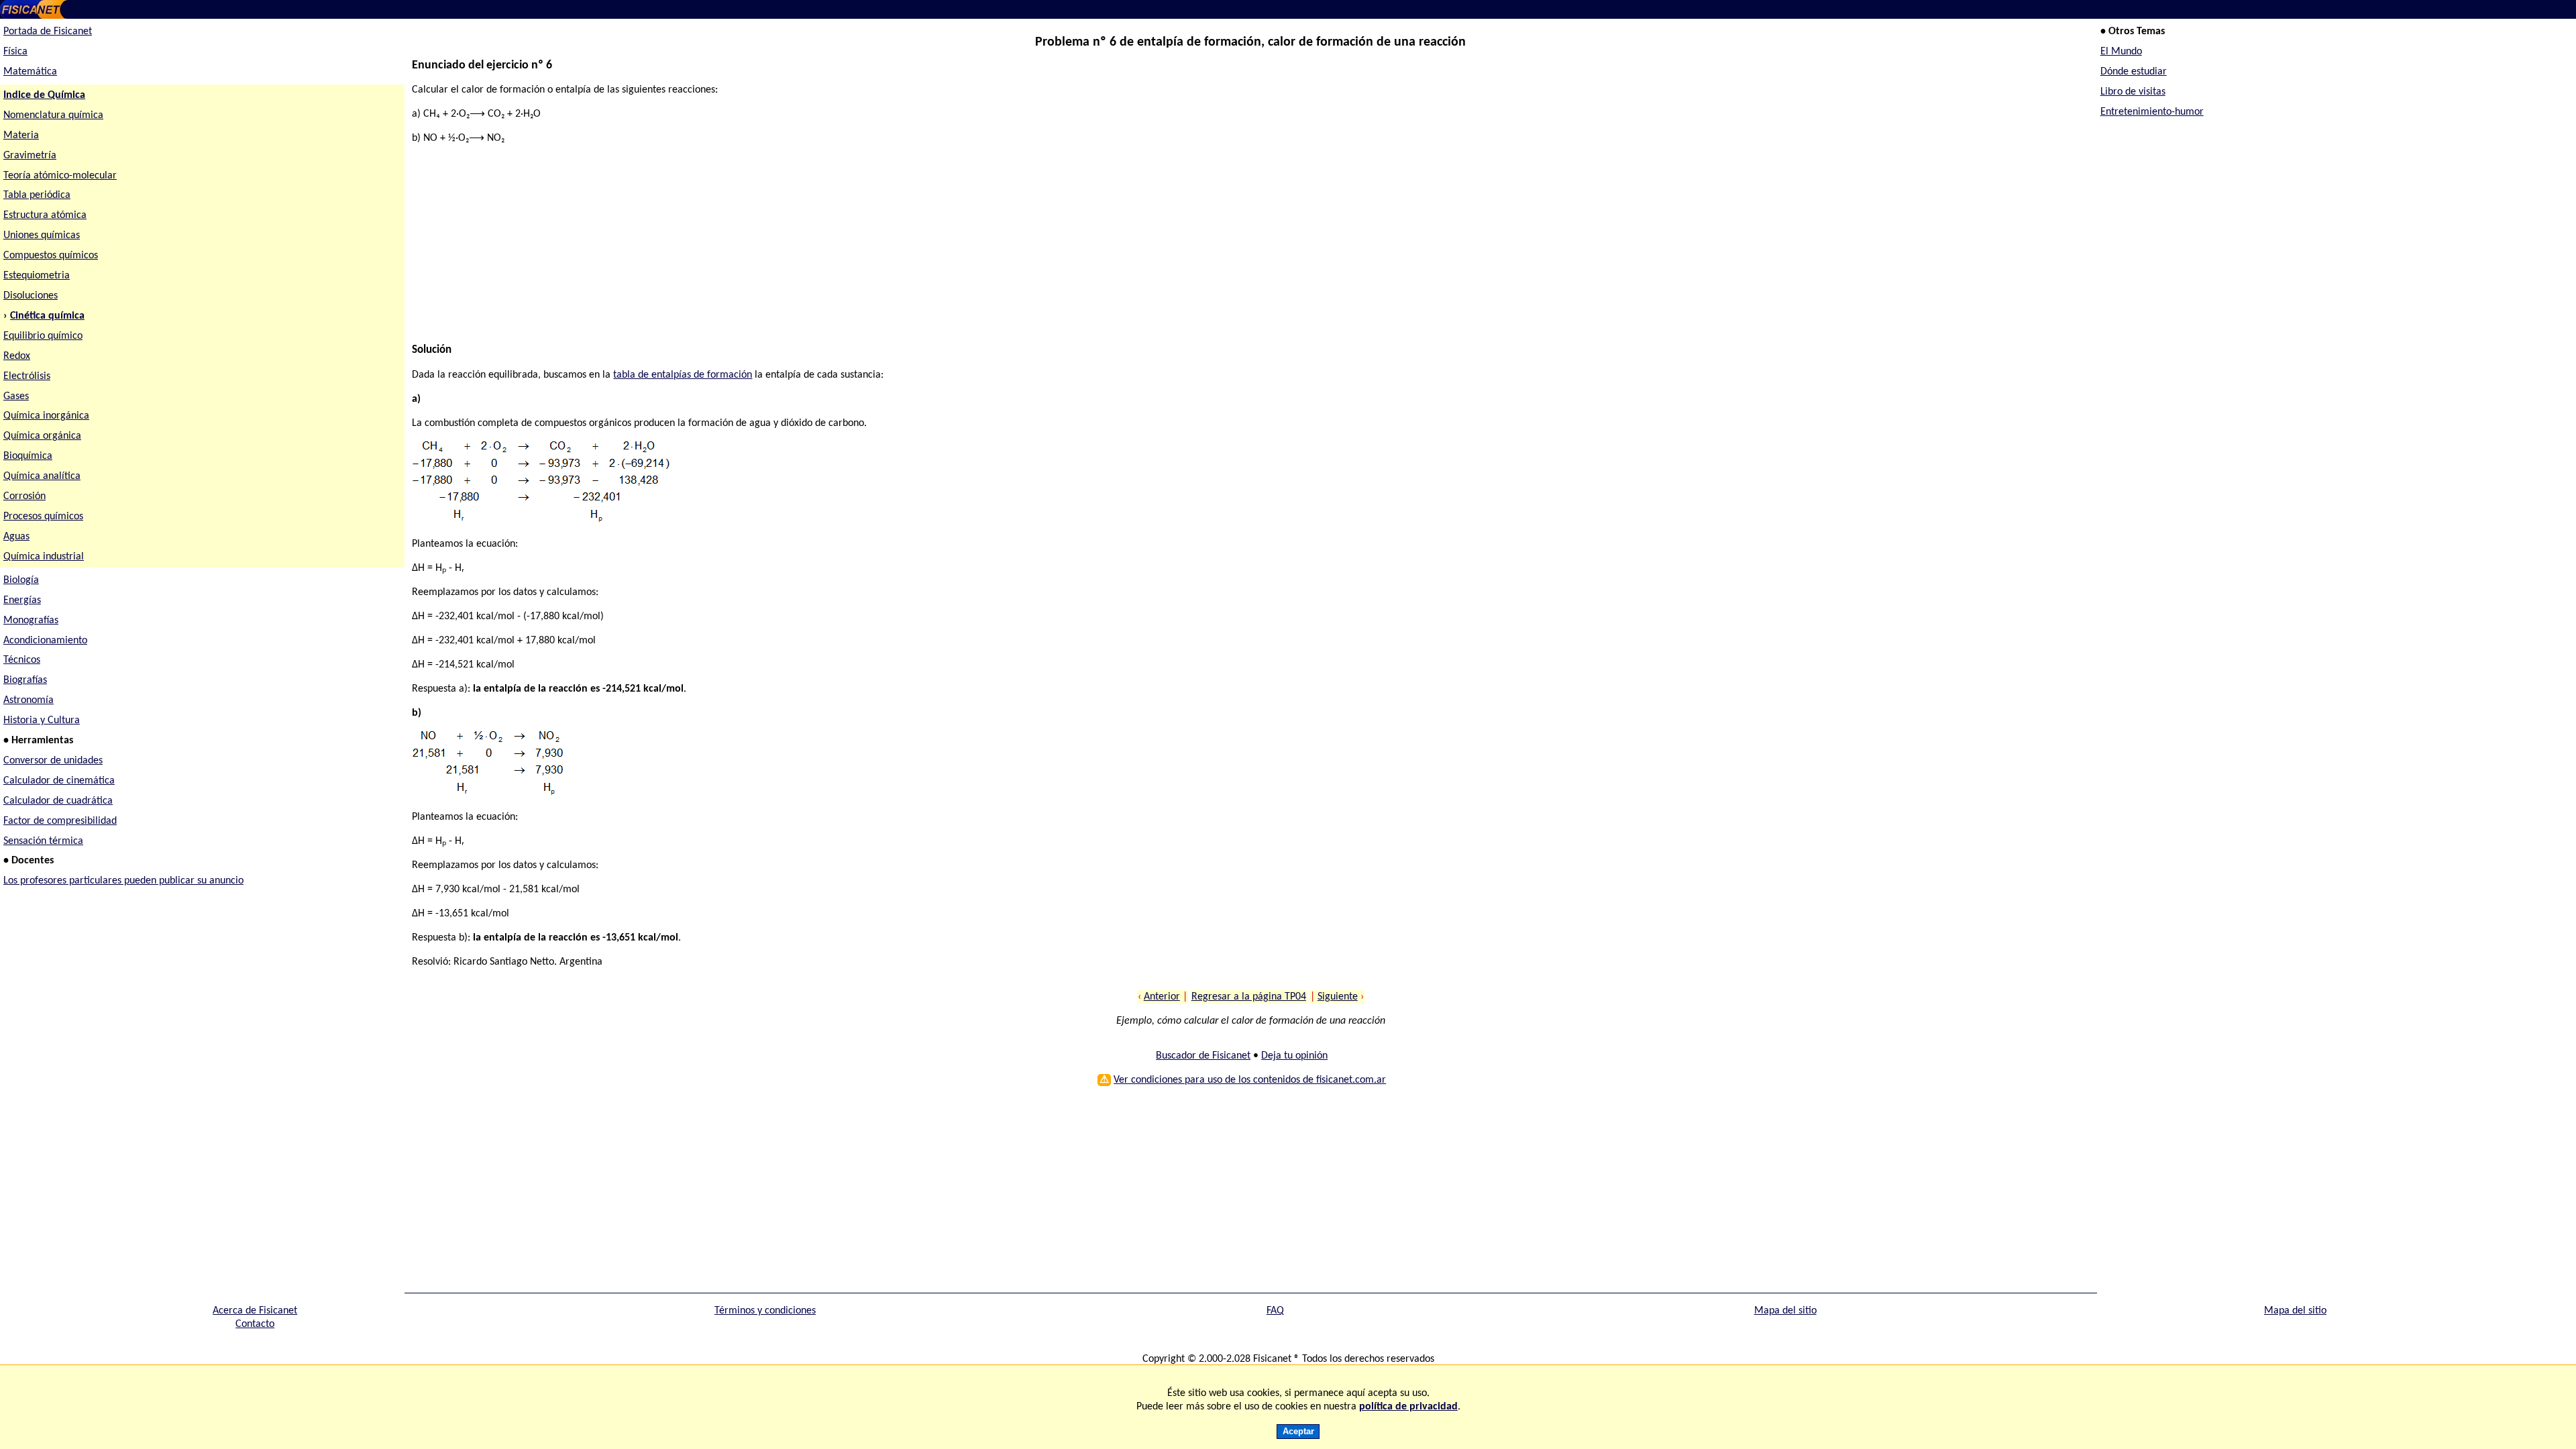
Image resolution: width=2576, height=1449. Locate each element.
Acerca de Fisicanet (255, 1311)
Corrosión (24, 496)
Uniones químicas (42, 235)
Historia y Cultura (42, 720)
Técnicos (22, 660)
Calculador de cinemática (59, 781)
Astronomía (29, 700)
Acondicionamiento (45, 641)
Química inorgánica (46, 416)
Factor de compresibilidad (60, 821)
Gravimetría (30, 156)
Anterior (1162, 997)
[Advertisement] (814, 250)
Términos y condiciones (765, 1311)
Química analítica (42, 476)
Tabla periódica (37, 195)
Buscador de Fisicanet (1203, 1056)
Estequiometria (37, 276)
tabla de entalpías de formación (683, 375)
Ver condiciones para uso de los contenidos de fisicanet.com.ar (1250, 1080)
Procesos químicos (43, 517)
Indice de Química (44, 95)
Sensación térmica (43, 841)
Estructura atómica (45, 215)
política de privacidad (1408, 1407)
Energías (22, 600)
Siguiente (1338, 997)
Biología (21, 580)
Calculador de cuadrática (58, 801)
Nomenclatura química (53, 115)
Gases (16, 396)
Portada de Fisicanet (48, 32)
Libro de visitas (2133, 92)
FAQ (1275, 1311)
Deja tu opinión (1294, 1056)
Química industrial (44, 557)
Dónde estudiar (2134, 72)
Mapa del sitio (1785, 1311)
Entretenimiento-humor (2152, 112)
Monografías (31, 621)
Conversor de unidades (53, 761)
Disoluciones (31, 296)
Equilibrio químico (43, 336)
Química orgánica (42, 436)
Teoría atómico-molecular (60, 176)
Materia (21, 136)
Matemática (30, 72)
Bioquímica (28, 456)
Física (15, 52)
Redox (17, 356)
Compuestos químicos (51, 256)
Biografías (25, 680)
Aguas (16, 537)
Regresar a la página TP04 (1249, 997)
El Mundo (2121, 52)
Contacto (255, 1324)
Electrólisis (27, 376)
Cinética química (47, 316)
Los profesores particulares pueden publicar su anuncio (123, 881)
